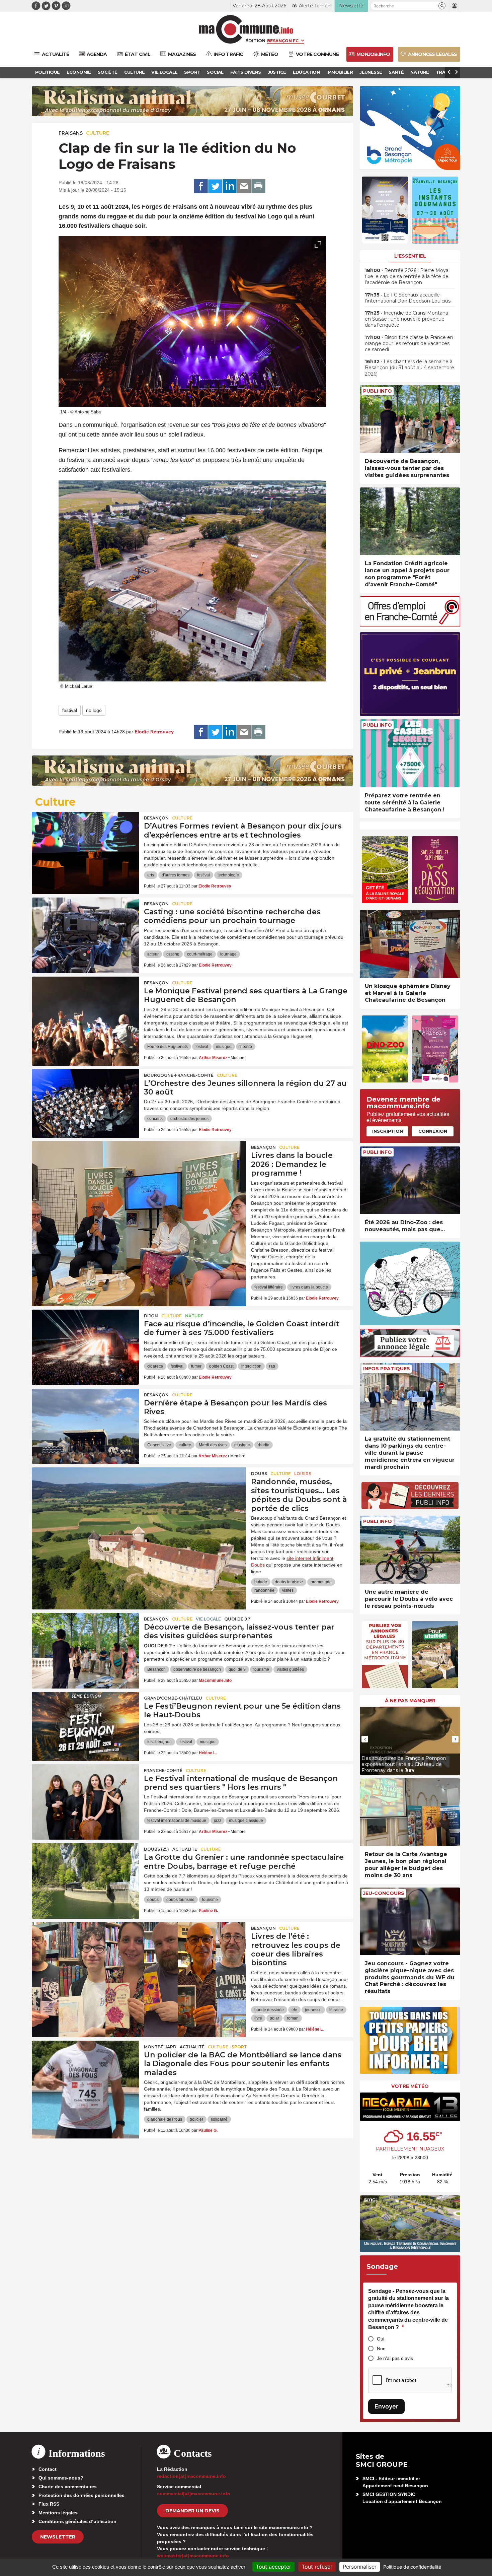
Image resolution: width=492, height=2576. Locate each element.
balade (261, 1582)
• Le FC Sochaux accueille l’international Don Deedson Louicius (408, 298)
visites (288, 1590)
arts (151, 875)
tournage (228, 954)
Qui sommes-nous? (61, 2478)
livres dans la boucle (309, 1287)
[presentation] (303, 399)
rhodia (264, 1445)
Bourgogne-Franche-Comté (179, 1075)
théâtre (246, 1047)
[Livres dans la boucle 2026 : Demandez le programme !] (139, 1171)
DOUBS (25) (156, 1849)
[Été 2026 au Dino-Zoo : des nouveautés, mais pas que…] (410, 1180)
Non (381, 2349)
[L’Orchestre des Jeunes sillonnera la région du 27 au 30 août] (85, 1099)
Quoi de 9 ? (237, 1619)
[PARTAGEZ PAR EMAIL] (244, 186)
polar (274, 2018)
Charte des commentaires (68, 2487)
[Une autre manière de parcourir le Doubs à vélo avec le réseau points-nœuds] (410, 1550)
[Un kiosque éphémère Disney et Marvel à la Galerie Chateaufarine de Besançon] (410, 944)
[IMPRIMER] (258, 186)
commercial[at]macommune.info (194, 2494)
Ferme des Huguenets (168, 1047)
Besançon (156, 818)
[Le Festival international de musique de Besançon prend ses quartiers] (85, 1794)
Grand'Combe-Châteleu (173, 1698)
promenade (321, 1582)
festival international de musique (177, 1821)
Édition (255, 41)
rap (272, 1366)
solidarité (219, 2119)
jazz (218, 1821)
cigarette (155, 1366)
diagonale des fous (165, 2119)
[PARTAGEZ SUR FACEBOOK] (201, 186)
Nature (194, 1316)
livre (258, 2018)
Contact (48, 2469)
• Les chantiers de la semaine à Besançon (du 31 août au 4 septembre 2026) (409, 368)
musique (224, 1047)
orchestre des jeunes (189, 1119)
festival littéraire (269, 1287)
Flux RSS (49, 2504)
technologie (228, 875)
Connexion (433, 1131)
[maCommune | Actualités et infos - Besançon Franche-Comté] (246, 29)
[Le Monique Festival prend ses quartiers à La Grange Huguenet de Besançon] (85, 1007)
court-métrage (200, 954)
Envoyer (386, 2406)
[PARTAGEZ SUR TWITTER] (215, 186)
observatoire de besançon (197, 1669)
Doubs (259, 1474)
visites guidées (290, 1669)
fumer (196, 1366)
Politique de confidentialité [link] (412, 2567)
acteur (153, 954)
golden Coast (221, 1366)
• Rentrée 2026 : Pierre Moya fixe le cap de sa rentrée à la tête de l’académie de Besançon (407, 276)
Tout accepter (273, 2567)
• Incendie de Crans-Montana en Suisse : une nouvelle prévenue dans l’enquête (406, 319)
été (294, 2010)
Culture (98, 133)
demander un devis (192, 2511)
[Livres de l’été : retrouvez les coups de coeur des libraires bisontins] (139, 1952)
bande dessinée (269, 2010)
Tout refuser (317, 2567)
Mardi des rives (213, 1445)
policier (196, 2119)
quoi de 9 (237, 1669)
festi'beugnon (159, 1742)
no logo (94, 710)
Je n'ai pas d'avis (395, 2358)
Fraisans (71, 133)
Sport (239, 2047)
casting (173, 954)
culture (185, 1445)
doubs (153, 1900)
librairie (336, 2010)
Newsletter (58, 2537)
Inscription (388, 1131)
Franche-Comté (163, 1770)
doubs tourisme (289, 1582)
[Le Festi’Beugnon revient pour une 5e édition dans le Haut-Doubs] (85, 1722)
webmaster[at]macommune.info (193, 2556)
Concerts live (159, 1445)
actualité (185, 1849)
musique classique (246, 1821)
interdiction (251, 1366)
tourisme (261, 1669)
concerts (155, 1119)
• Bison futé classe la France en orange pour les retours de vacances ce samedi (409, 343)
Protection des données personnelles (81, 2495)
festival (70, 710)
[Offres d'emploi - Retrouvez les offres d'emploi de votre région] (410, 625)
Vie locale (208, 1619)
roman (293, 2018)
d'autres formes (176, 875)
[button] (442, 6)
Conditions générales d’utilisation (77, 2521)
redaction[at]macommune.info (191, 2476)
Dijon (151, 1316)
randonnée (264, 1590)
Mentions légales (58, 2513)
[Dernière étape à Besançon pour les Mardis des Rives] (85, 1419)
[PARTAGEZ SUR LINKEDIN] (230, 186)
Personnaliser (360, 2567)
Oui (381, 2339)
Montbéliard (160, 2047)
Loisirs (303, 1474)
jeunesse (313, 2010)
